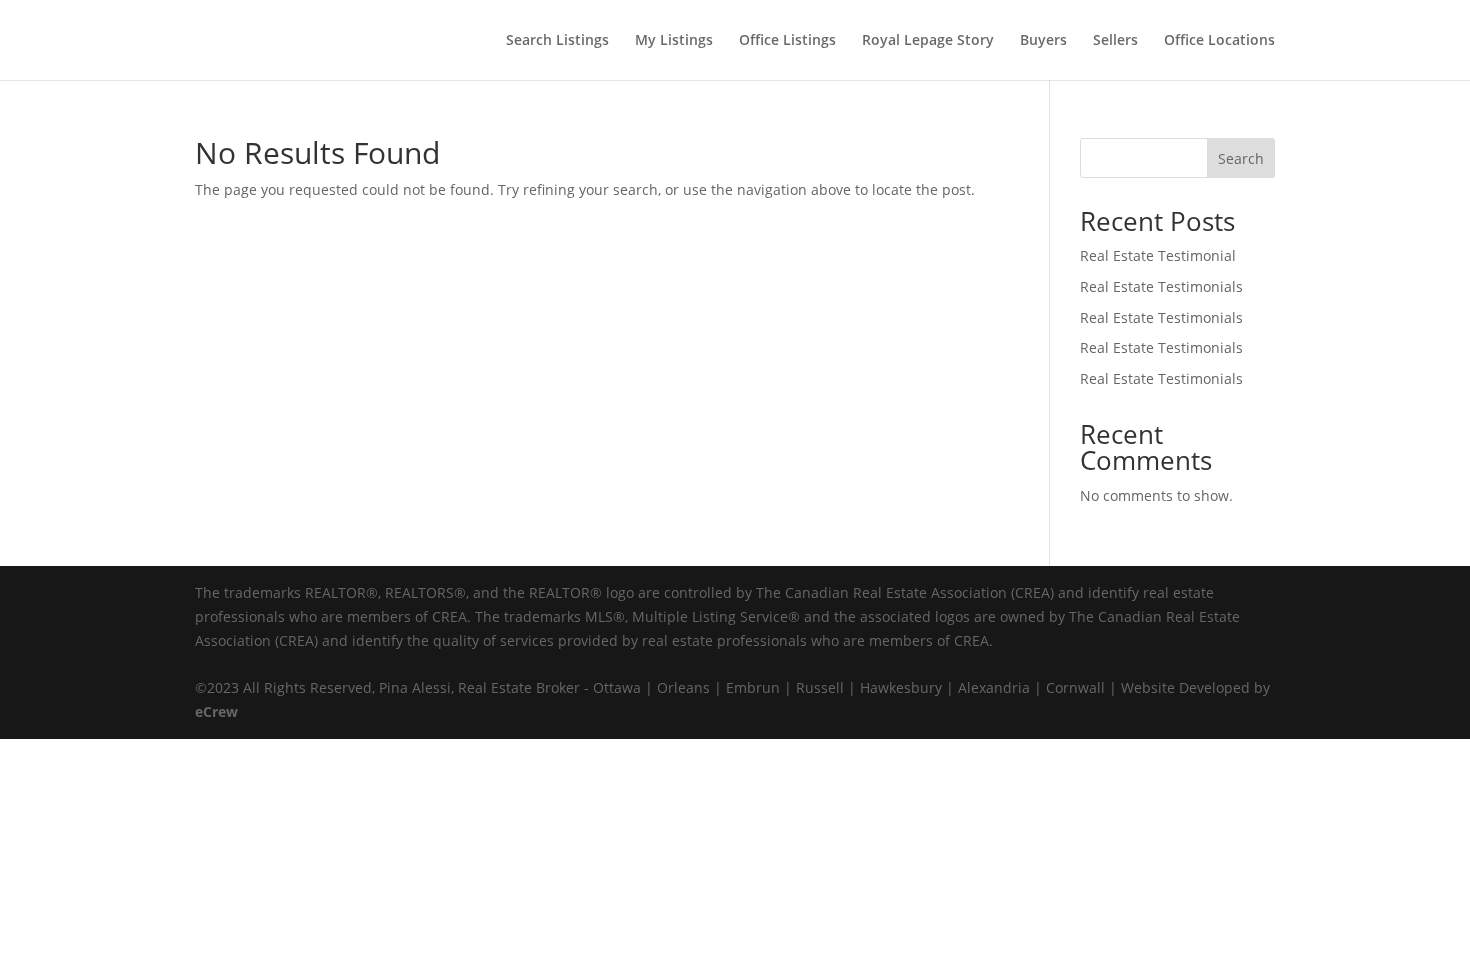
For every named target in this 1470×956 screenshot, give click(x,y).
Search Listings (557, 41)
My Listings (674, 41)
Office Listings (787, 41)
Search (1241, 158)
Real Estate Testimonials (1161, 286)
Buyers (1043, 41)
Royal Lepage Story (928, 41)
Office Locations (1219, 41)
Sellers (1115, 41)
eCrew (216, 711)
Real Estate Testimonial (1158, 255)
